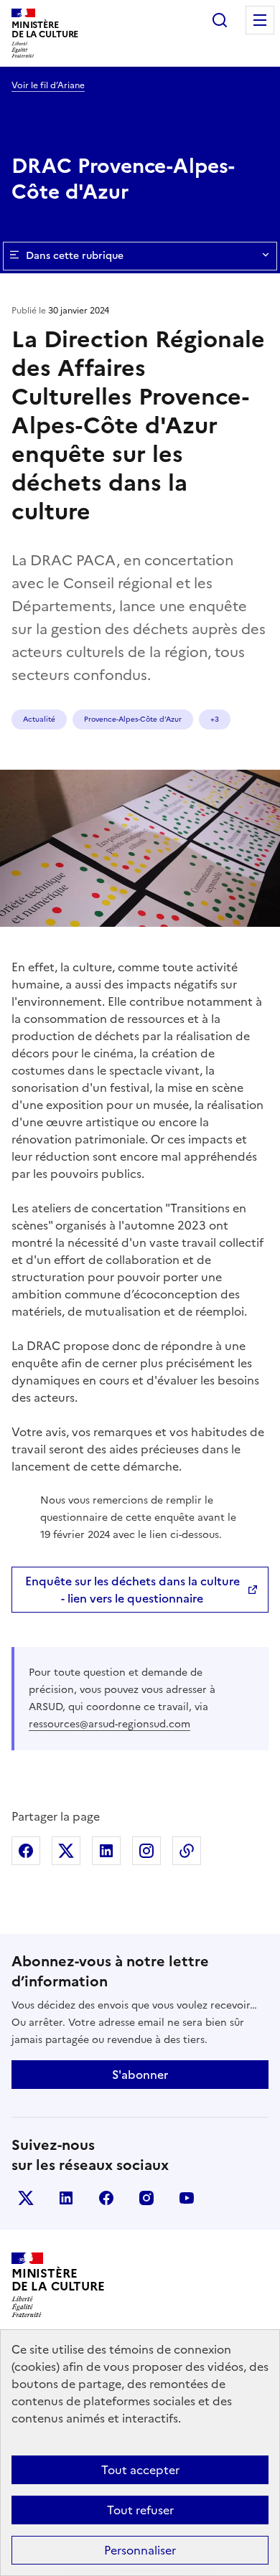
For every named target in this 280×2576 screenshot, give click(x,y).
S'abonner (140, 2075)
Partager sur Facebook (26, 1851)
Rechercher (220, 20)
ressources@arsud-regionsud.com (109, 1724)
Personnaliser (140, 2550)
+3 (215, 719)
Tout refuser (140, 2510)
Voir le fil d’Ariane (48, 85)
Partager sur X (66, 1851)
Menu (260, 20)
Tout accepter (140, 2470)
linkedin (66, 2198)
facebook (106, 2198)
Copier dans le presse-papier (187, 1851)
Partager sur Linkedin (106, 1851)
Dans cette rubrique (75, 256)
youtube (187, 2198)
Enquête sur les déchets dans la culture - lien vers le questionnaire (132, 1590)
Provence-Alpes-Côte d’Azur (133, 719)
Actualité (39, 719)
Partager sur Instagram (146, 1851)
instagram (146, 2198)
